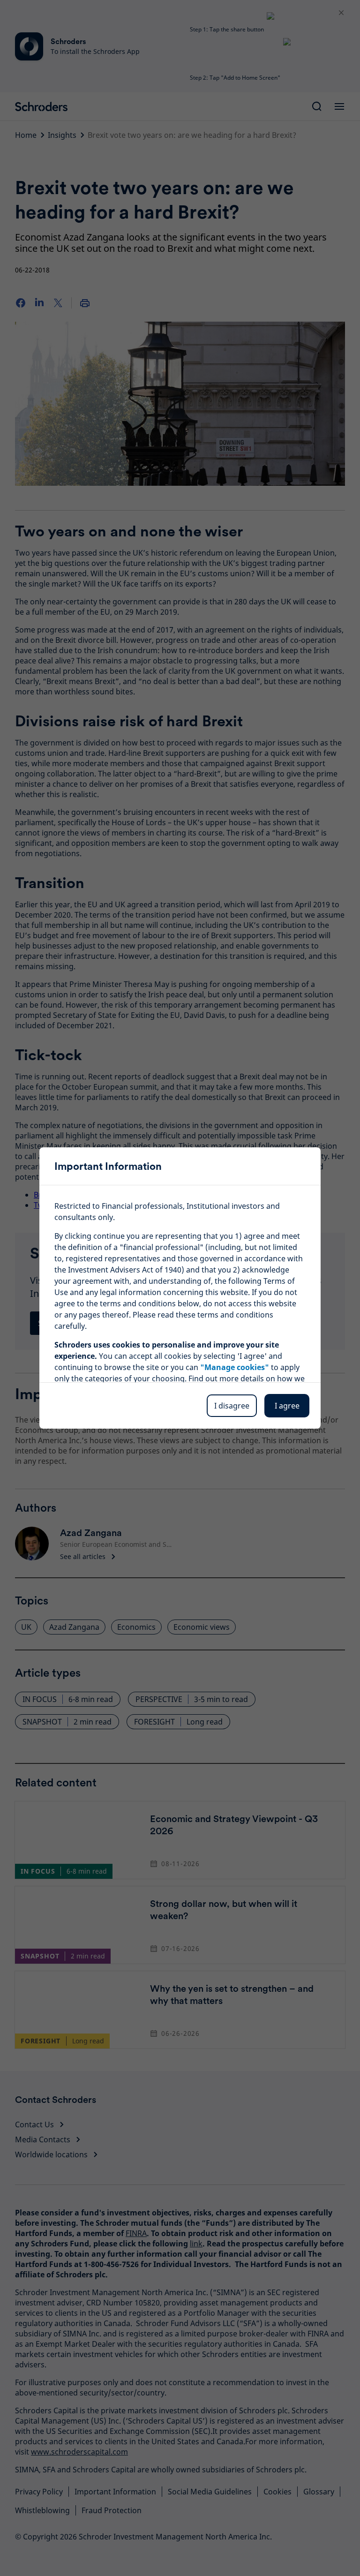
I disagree (232, 1406)
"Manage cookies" (235, 1367)
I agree (287, 1406)
